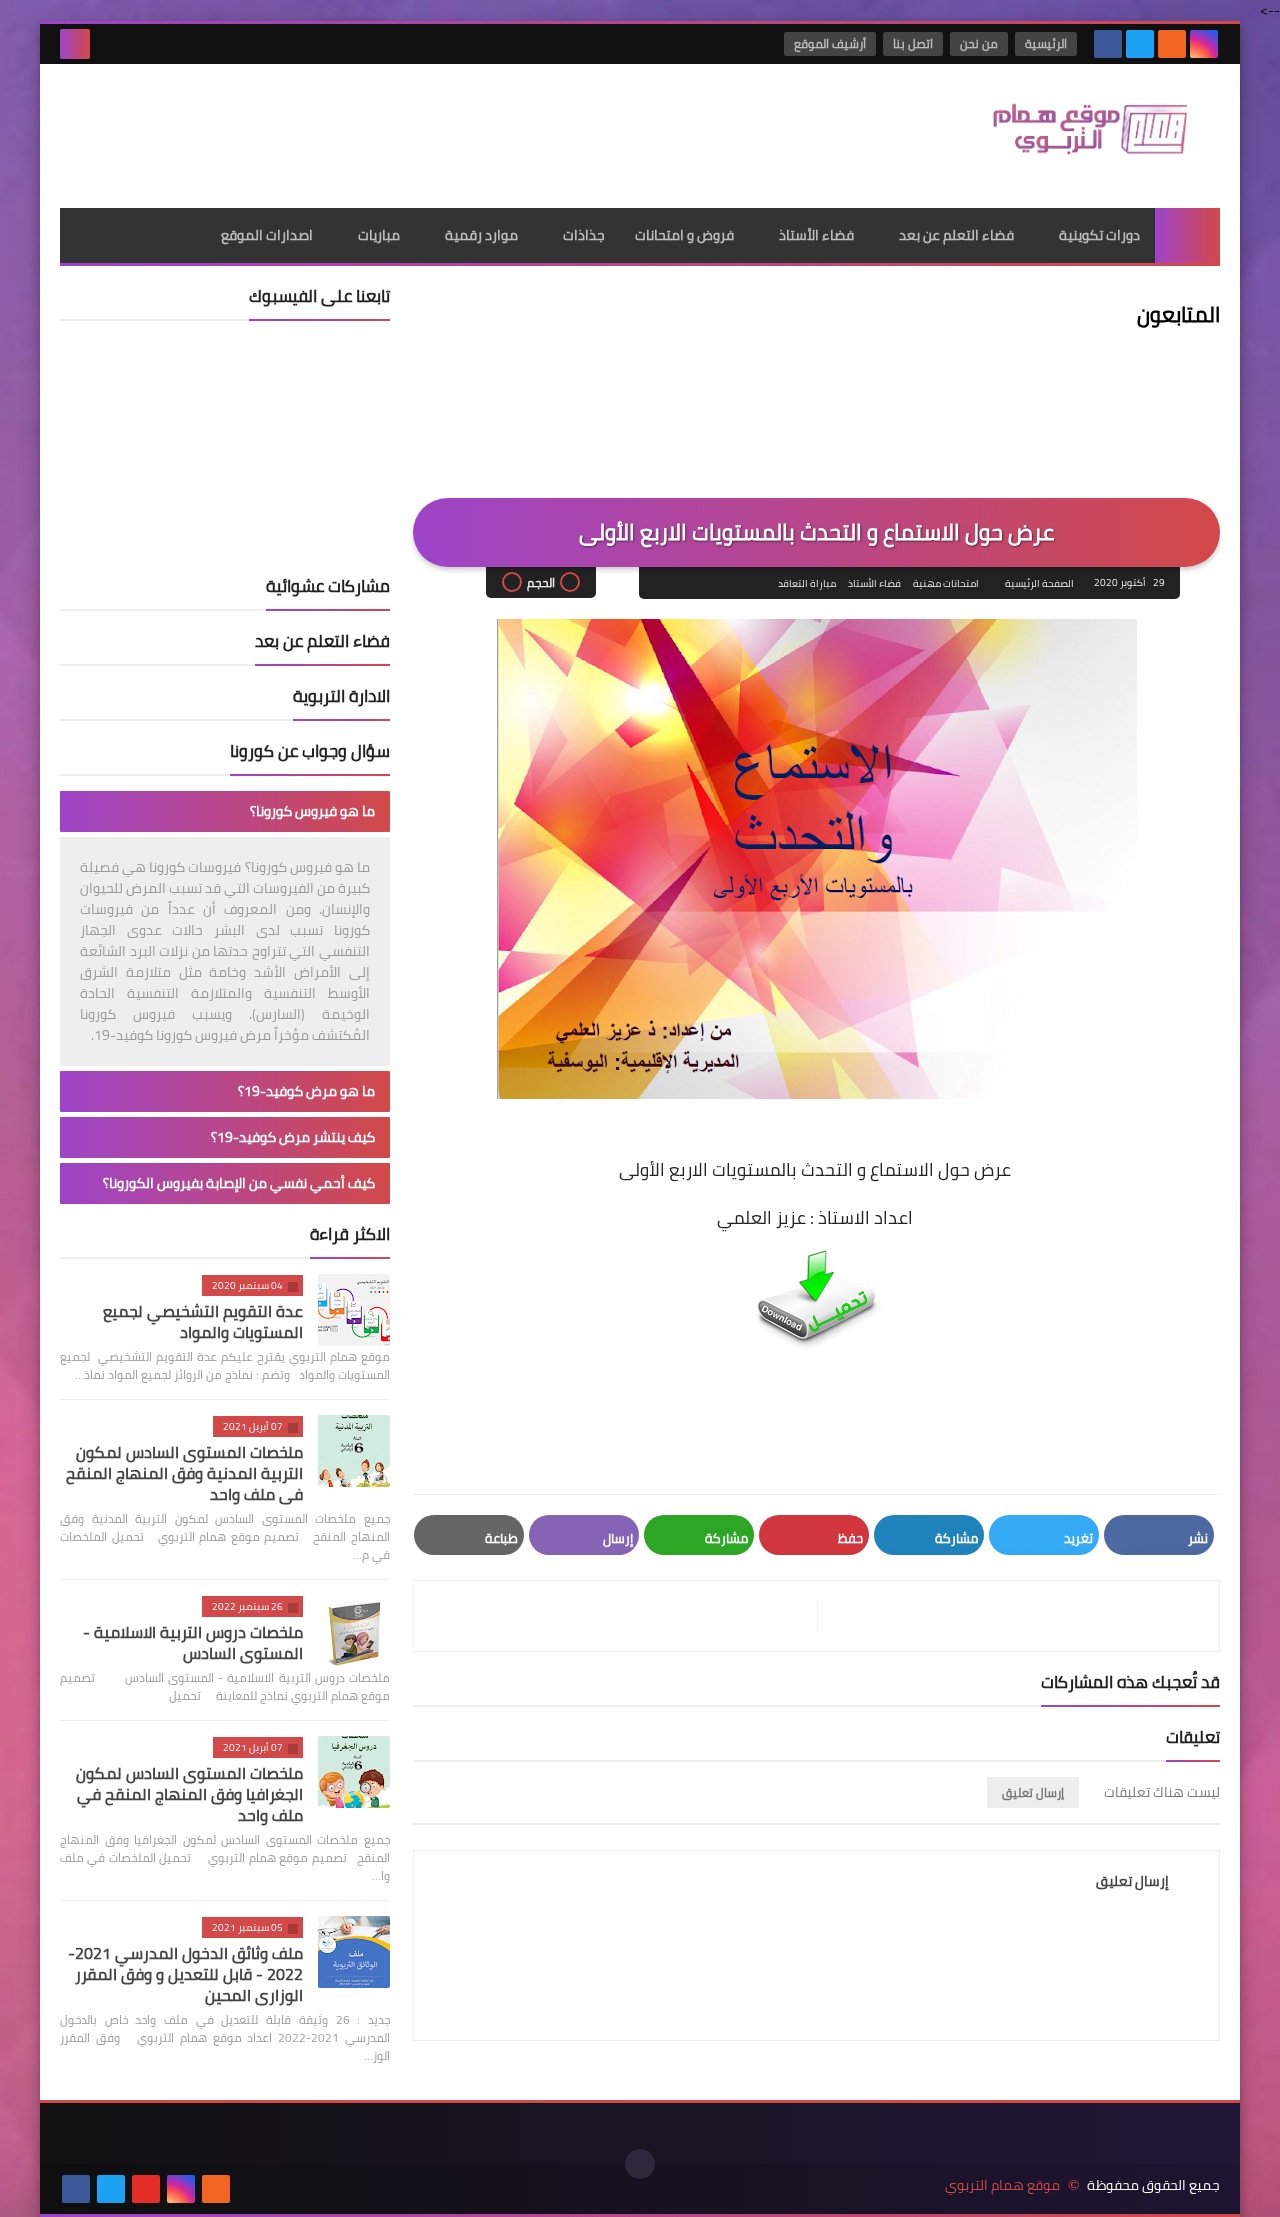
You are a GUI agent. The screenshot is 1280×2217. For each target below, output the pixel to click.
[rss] (1172, 44)
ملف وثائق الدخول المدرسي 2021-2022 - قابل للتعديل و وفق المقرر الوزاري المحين (185, 1974)
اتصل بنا (913, 43)
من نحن (979, 43)
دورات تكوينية (1099, 235)
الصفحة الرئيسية (1039, 583)
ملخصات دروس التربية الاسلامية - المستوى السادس (193, 1642)
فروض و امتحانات (684, 235)
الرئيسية (1046, 43)
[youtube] (146, 2189)
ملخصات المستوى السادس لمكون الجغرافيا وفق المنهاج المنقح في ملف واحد (189, 1794)
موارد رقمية (481, 235)
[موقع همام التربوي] (1075, 136)
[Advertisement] (424, 129)
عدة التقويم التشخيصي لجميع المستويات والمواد (203, 1321)
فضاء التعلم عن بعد (956, 235)
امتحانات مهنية (946, 583)
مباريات (379, 235)
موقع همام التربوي (1002, 2185)
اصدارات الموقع (267, 235)
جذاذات (584, 235)
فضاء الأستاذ (816, 235)
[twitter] (1140, 44)
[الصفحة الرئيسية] (1187, 235)
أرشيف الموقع (830, 43)
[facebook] (1108, 44)
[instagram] (1204, 44)
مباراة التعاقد (807, 583)
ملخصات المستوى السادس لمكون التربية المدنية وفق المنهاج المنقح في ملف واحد (184, 1473)
